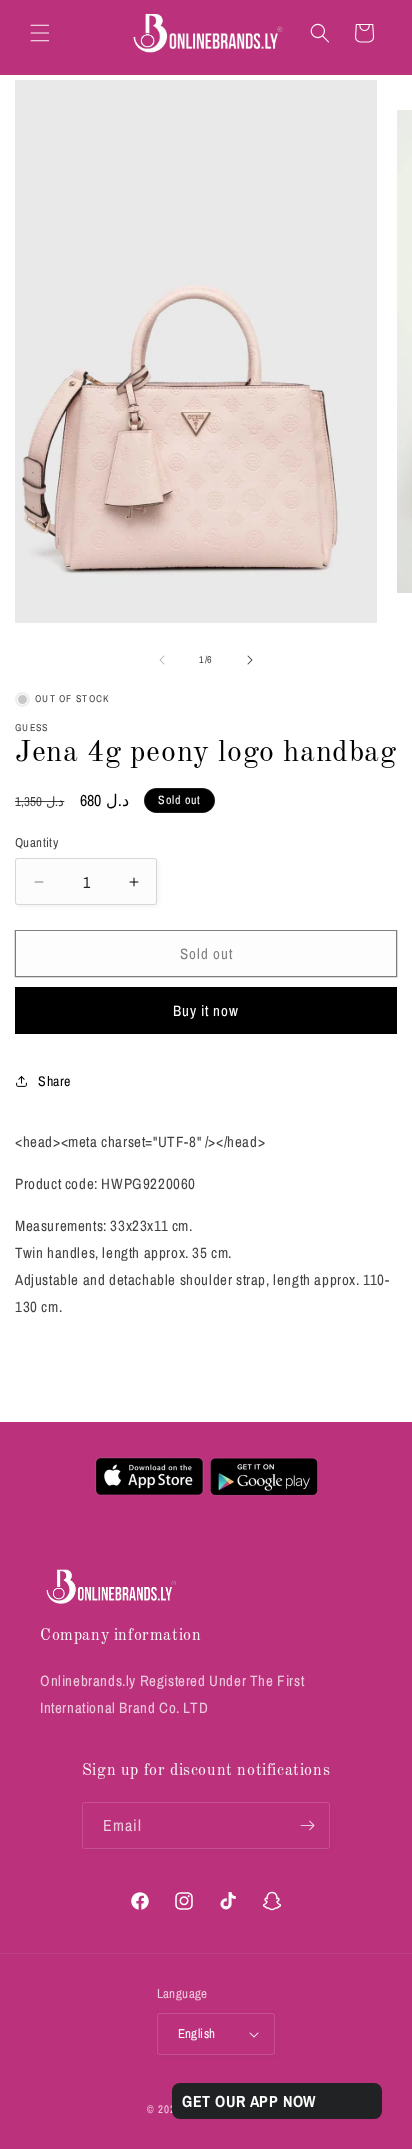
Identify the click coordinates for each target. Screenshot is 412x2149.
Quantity (36, 842)
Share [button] (54, 1081)
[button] (40, 33)
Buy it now (206, 1010)
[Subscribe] (307, 1825)
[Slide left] (162, 660)
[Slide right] (250, 660)
